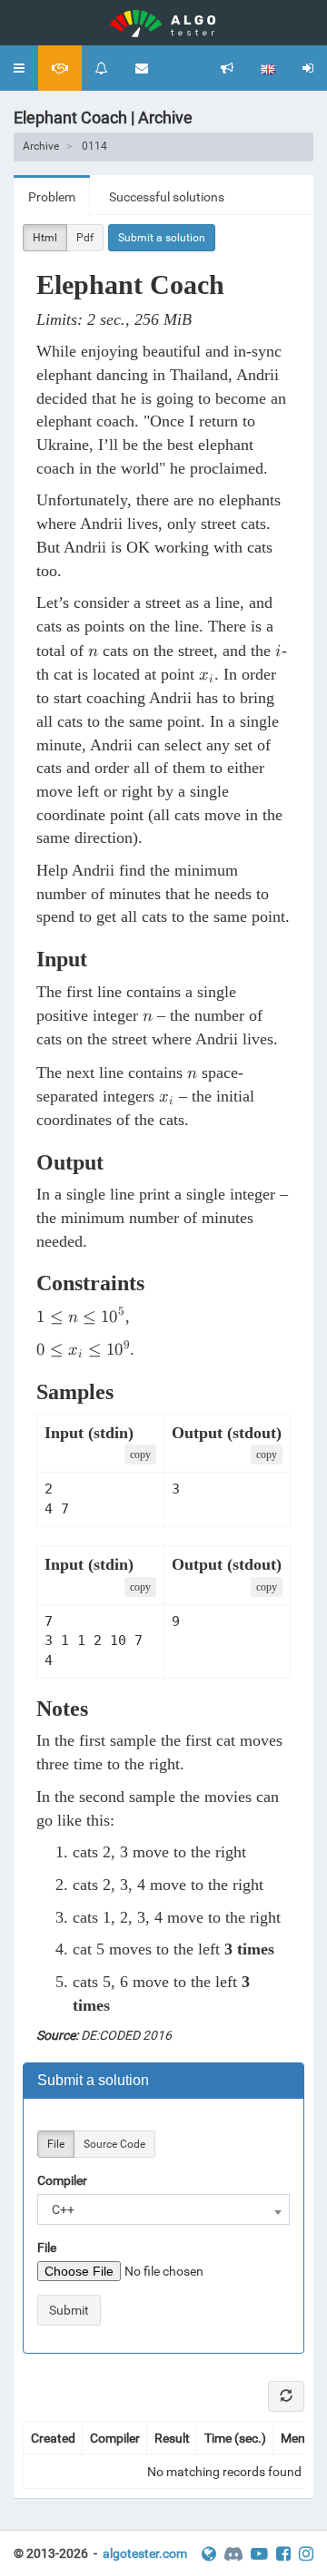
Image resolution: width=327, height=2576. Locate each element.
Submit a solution (162, 238)
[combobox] (163, 2209)
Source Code (114, 2144)
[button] (19, 68)
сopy (140, 1455)
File (56, 2144)
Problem (52, 197)
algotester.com (145, 2553)
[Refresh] (286, 2396)
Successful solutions (167, 197)
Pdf (85, 238)
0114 (94, 146)
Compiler (62, 2180)
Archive (41, 146)
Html (45, 238)
